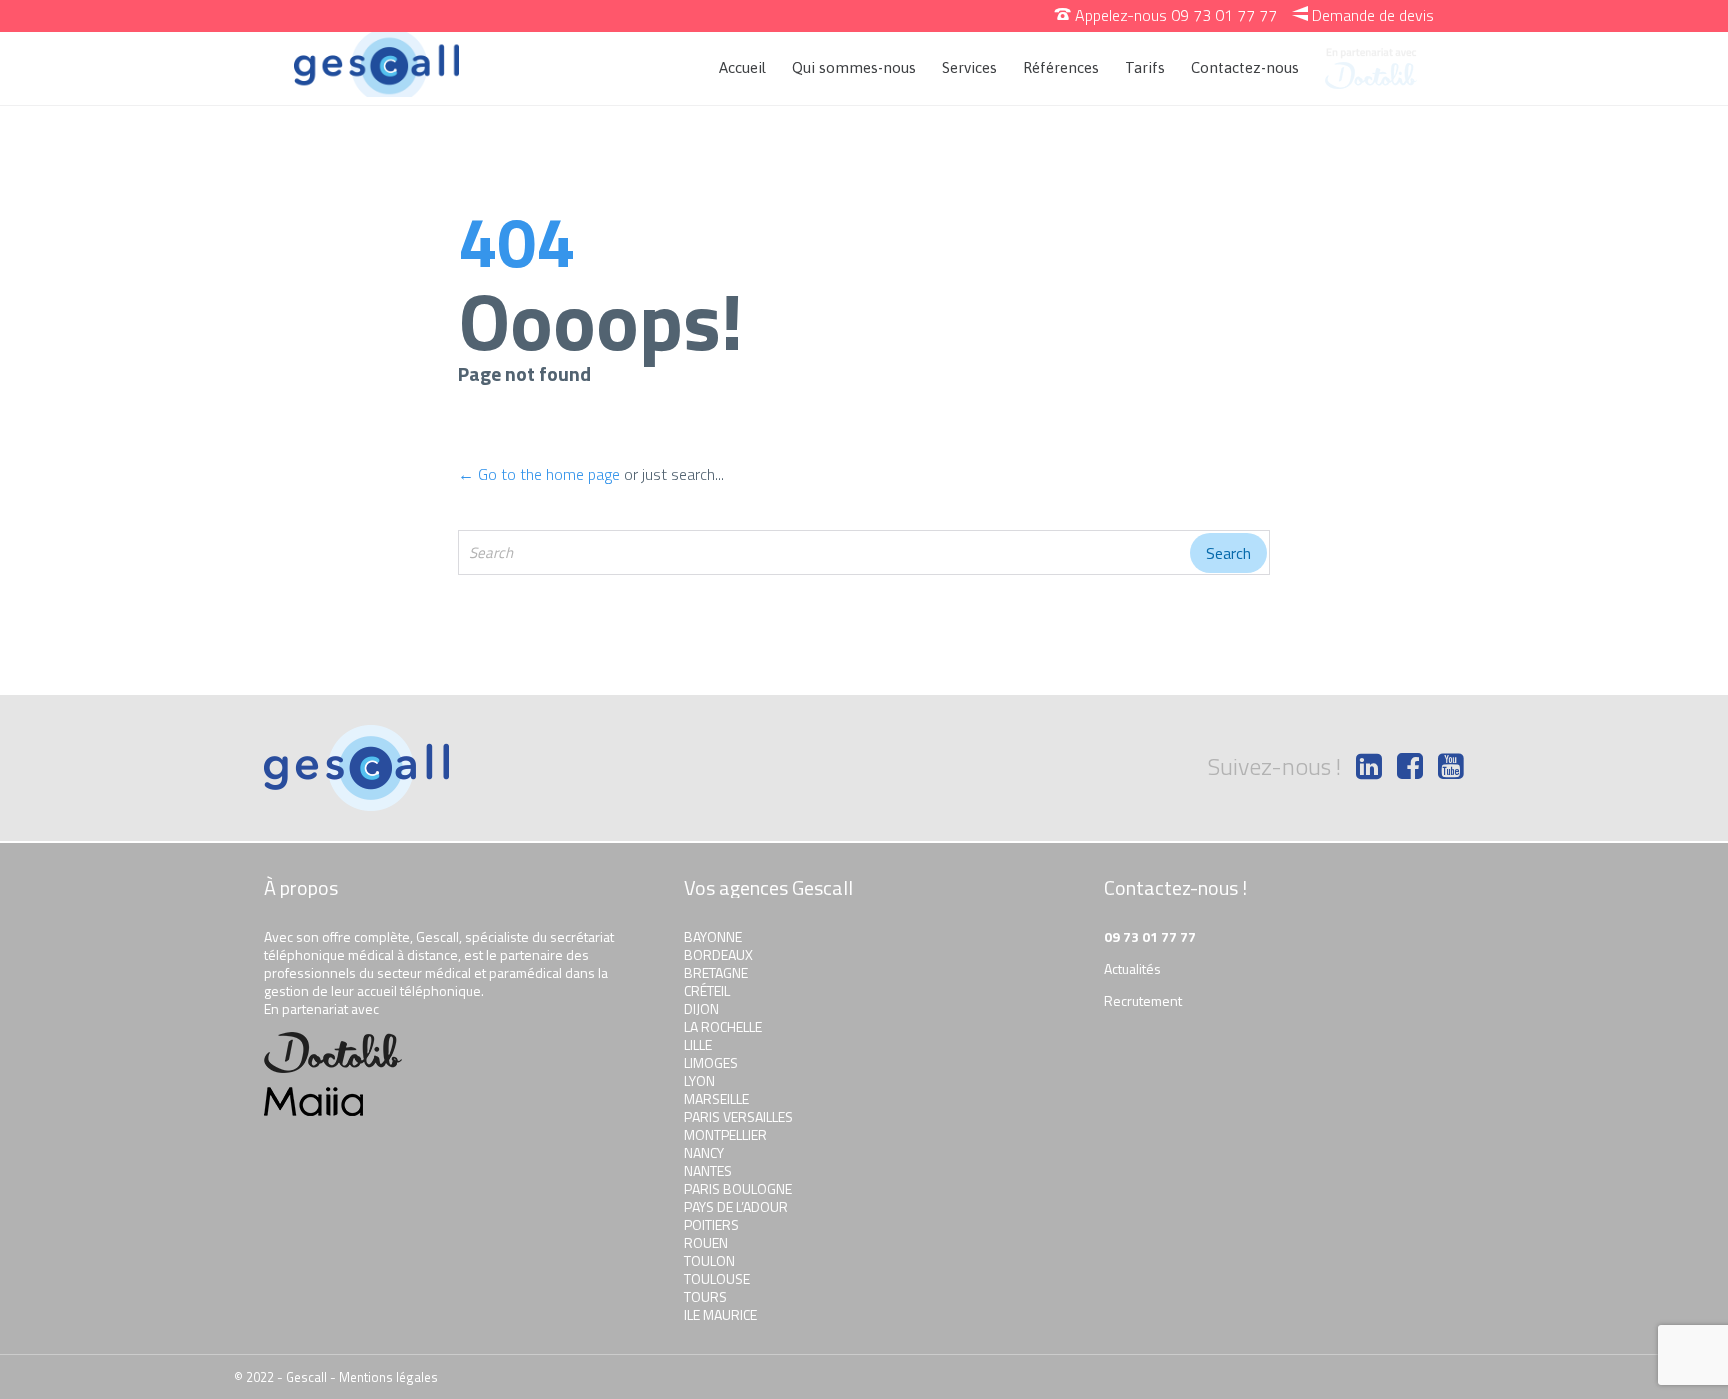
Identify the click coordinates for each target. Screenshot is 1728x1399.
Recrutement (1143, 1000)
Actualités (1132, 968)
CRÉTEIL (707, 990)
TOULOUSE (717, 1278)
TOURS (705, 1296)
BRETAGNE (716, 972)
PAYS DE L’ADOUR (736, 1206)
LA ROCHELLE (723, 1026)
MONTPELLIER (725, 1134)
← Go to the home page (539, 474)
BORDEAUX (718, 954)
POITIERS (711, 1224)
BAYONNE (713, 936)
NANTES (708, 1170)
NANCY (704, 1152)
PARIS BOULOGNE (738, 1188)
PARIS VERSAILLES (738, 1116)
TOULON (709, 1260)
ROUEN (706, 1242)
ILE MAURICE (720, 1314)
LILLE (698, 1044)
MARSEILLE (716, 1098)
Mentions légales (388, 1377)
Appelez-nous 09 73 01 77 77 (1166, 15)
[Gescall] (376, 64)
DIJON (701, 1008)
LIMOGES (711, 1062)
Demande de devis (1363, 15)
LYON (699, 1080)
